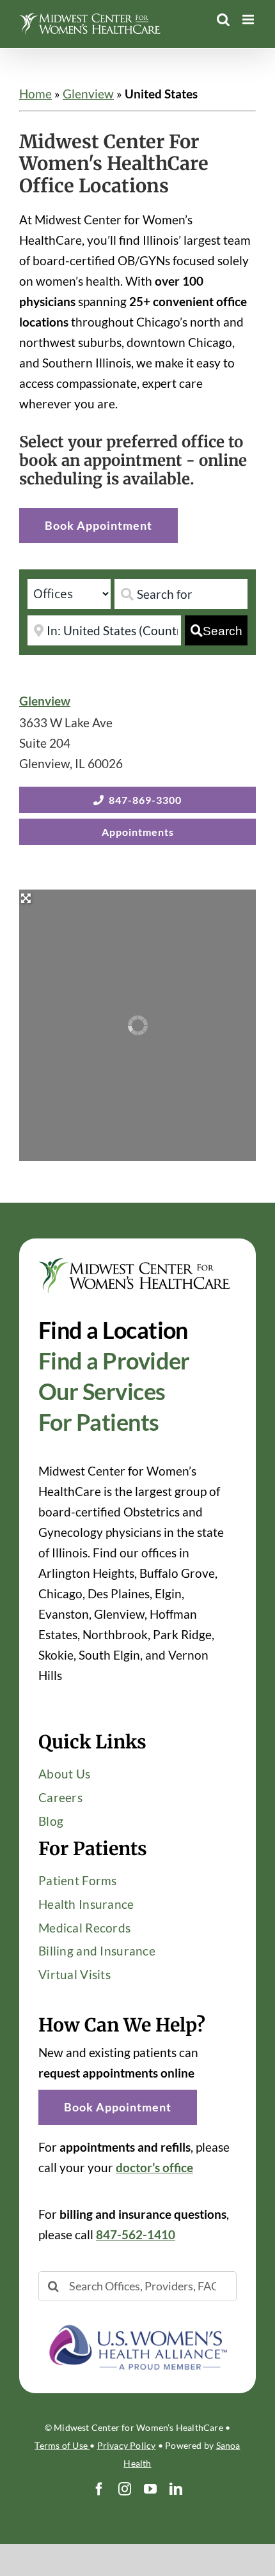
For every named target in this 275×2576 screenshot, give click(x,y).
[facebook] (99, 2489)
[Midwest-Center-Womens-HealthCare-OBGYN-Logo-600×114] (134, 1264)
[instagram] (125, 2489)
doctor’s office (154, 2167)
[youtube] (150, 2489)
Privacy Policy (127, 2445)
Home (35, 94)
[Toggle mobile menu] (249, 19)
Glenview (88, 94)
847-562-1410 (136, 2234)
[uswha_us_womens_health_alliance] (137, 2320)
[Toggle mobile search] (223, 19)
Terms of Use (62, 2445)
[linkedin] (176, 2489)
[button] (118, 2107)
